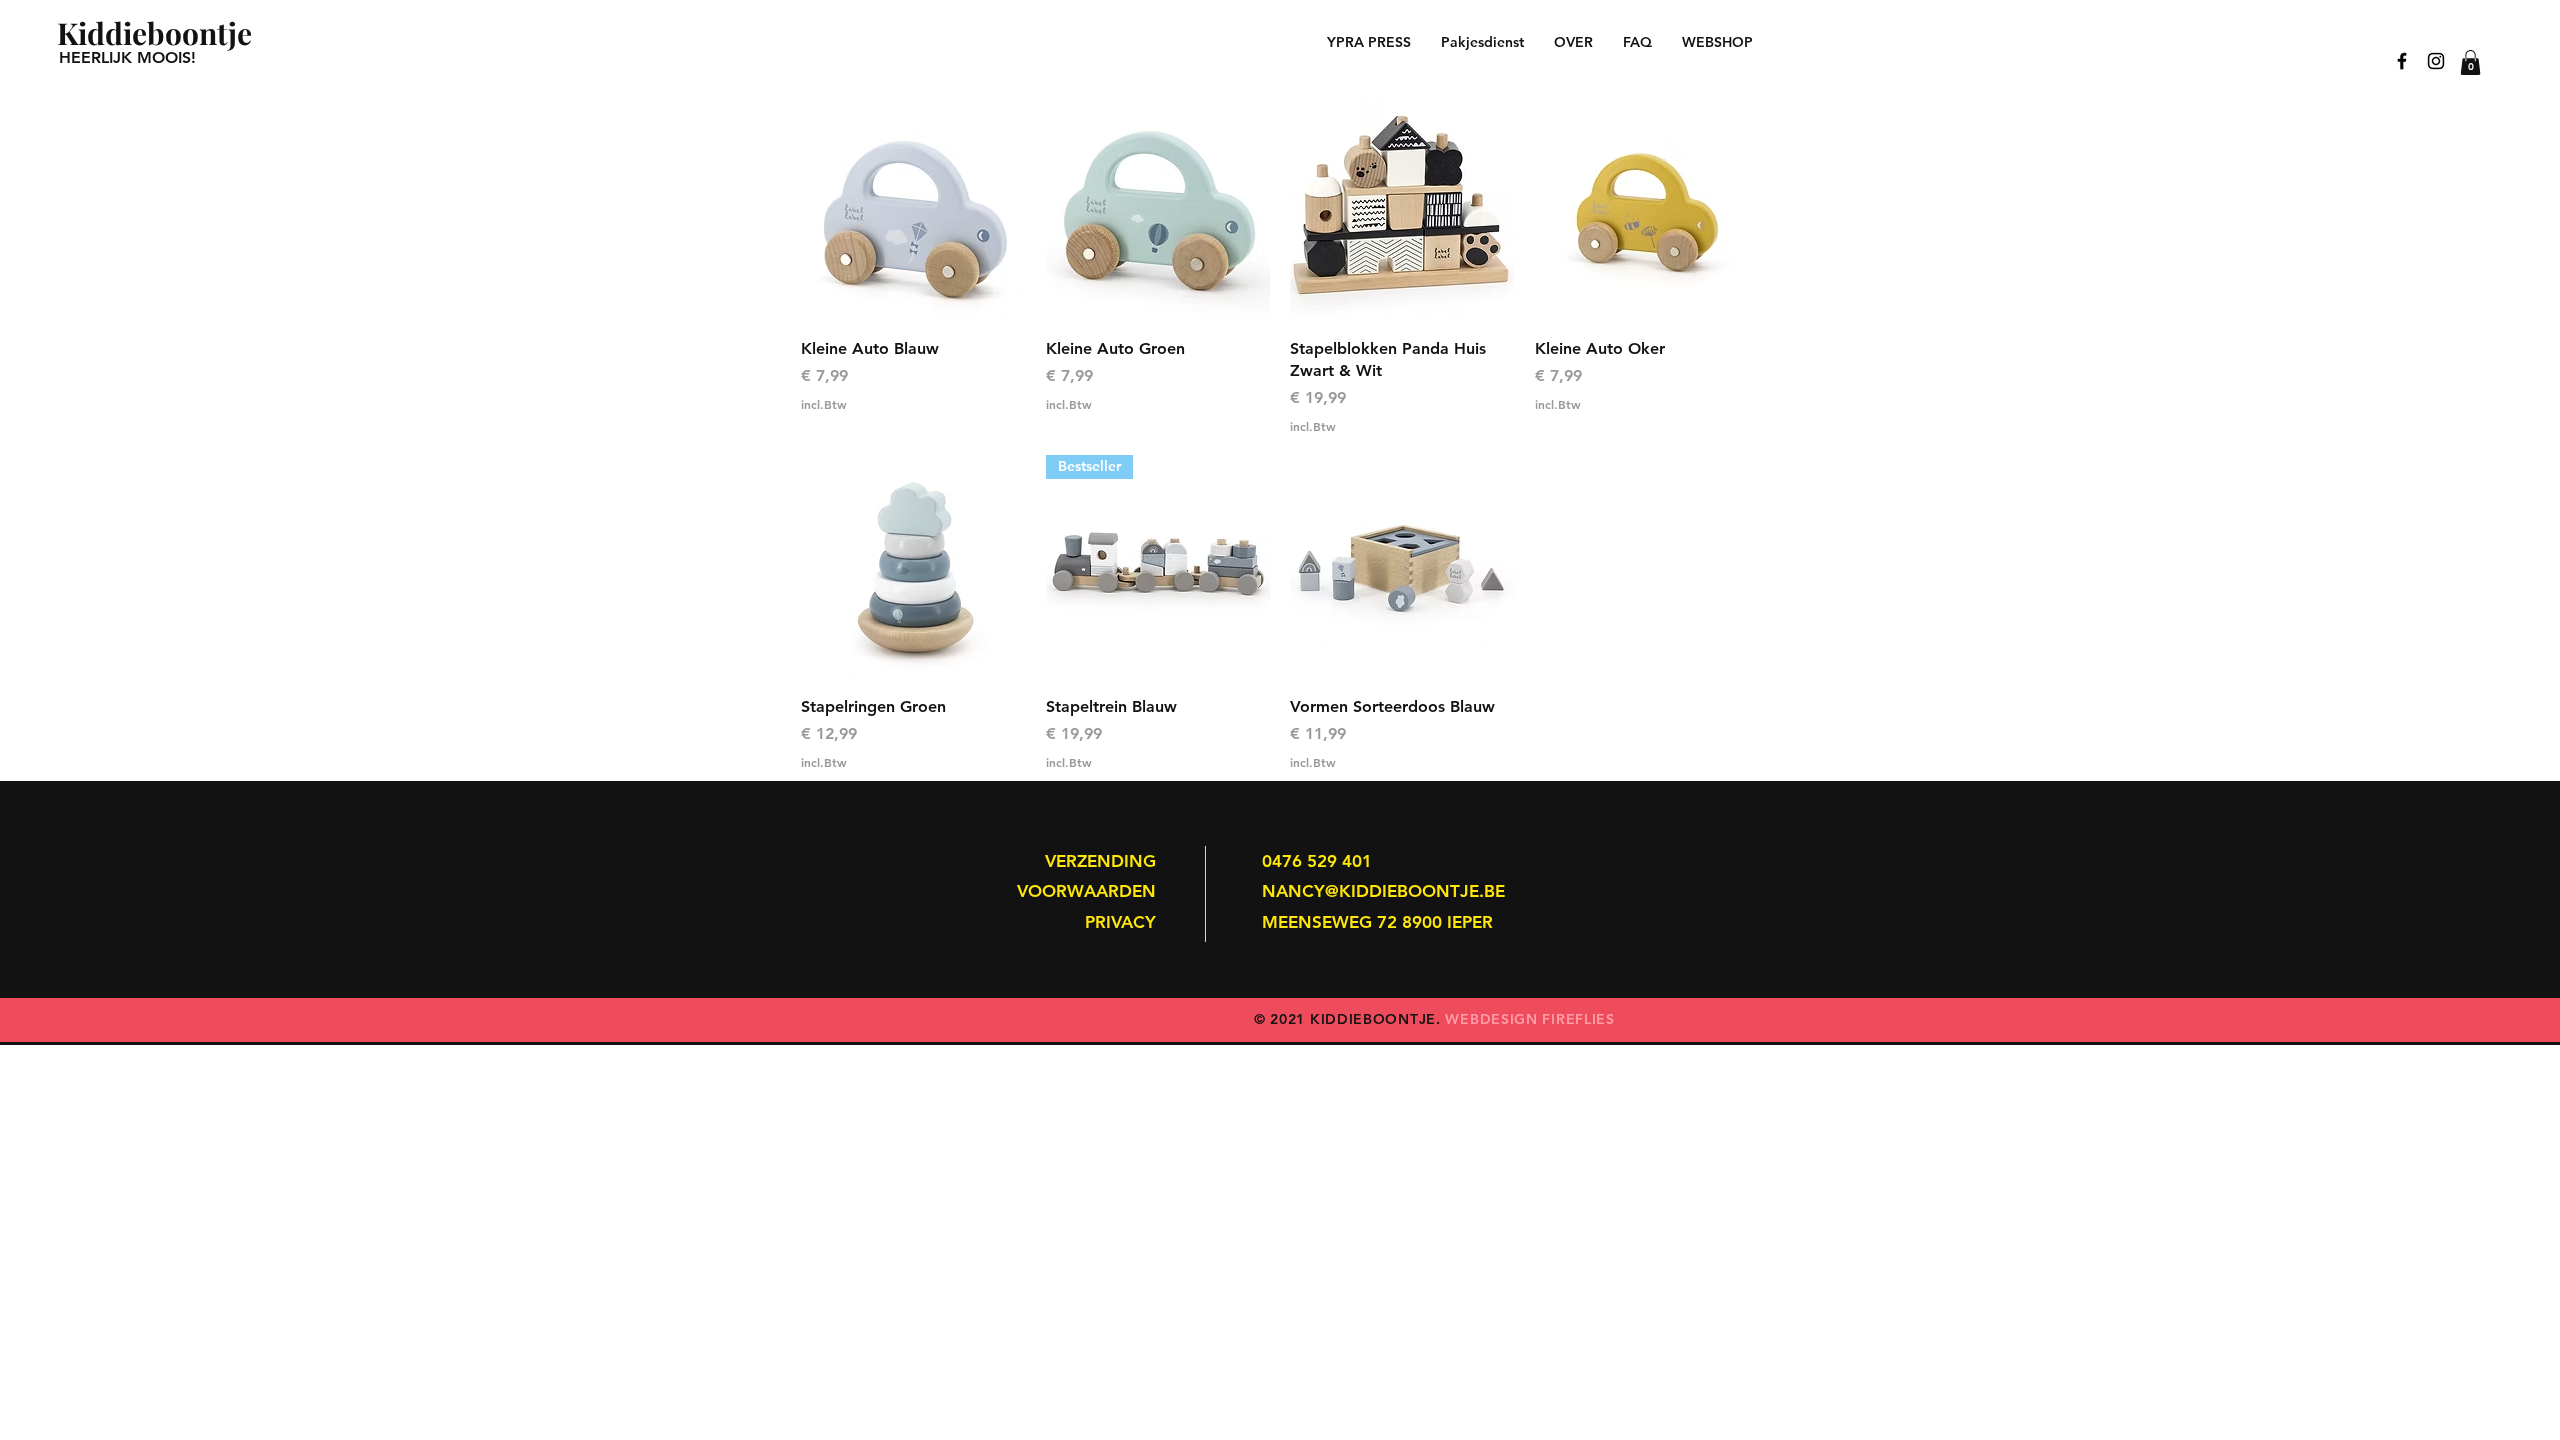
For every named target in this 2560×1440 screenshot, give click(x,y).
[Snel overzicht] (913, 209)
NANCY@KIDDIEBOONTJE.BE (1383, 891)
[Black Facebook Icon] (2402, 61)
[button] (2470, 62)
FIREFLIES (1578, 1019)
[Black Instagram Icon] (2436, 61)
